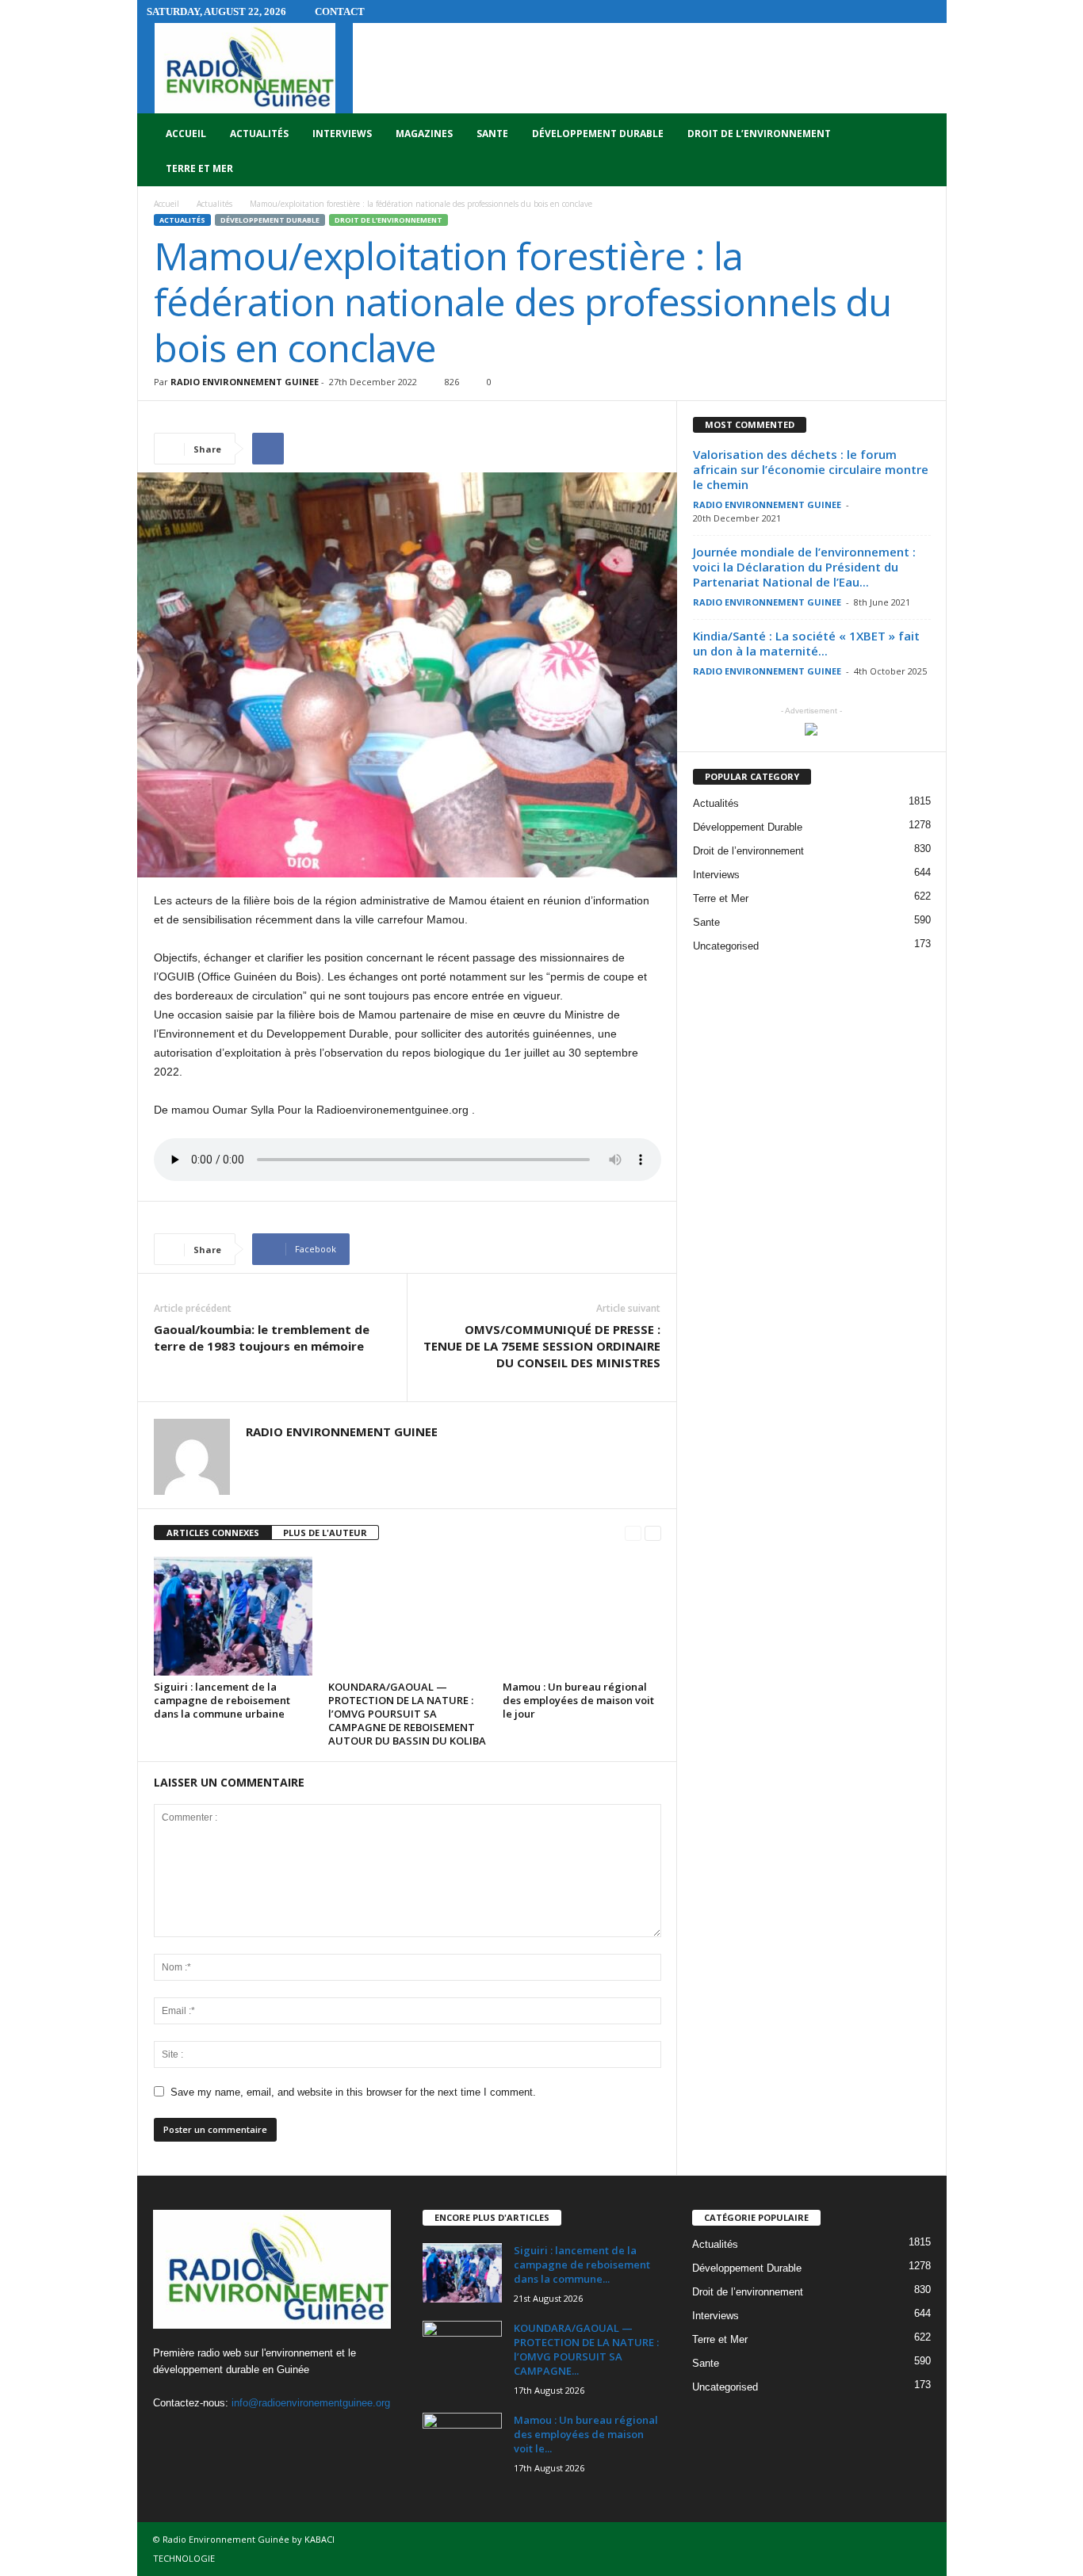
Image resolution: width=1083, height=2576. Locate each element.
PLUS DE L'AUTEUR (325, 1533)
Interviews (342, 134)
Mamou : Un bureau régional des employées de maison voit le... (586, 2434)
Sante (492, 134)
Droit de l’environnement (759, 134)
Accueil (186, 134)
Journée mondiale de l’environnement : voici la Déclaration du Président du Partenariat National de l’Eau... (804, 567)
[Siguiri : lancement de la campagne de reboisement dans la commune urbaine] (233, 1616)
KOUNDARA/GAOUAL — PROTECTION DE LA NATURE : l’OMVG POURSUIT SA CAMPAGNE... (586, 2349)
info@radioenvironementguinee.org (311, 2403)
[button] (923, 151)
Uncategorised (726, 946)
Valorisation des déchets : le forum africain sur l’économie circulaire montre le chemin (811, 469)
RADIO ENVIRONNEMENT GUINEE (245, 382)
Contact (340, 11)
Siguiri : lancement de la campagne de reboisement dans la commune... (582, 2265)
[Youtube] (233, 2434)
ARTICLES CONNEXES (213, 1533)
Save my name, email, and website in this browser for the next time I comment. (353, 2092)
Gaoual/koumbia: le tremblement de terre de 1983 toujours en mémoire (262, 1338)
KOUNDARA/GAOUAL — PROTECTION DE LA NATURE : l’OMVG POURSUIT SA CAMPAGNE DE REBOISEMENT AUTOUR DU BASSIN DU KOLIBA (407, 1714)
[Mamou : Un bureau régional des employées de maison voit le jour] (582, 1616)
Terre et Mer (199, 168)
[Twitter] (202, 2434)
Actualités (259, 134)
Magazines (424, 134)
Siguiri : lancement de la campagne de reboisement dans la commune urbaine (222, 1700)
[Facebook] (169, 2434)
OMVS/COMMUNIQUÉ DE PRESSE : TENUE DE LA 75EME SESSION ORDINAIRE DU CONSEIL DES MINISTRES (542, 1346)
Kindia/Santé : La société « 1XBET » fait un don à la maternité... (806, 643)
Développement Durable (598, 134)
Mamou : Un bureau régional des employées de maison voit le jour (578, 1700)
